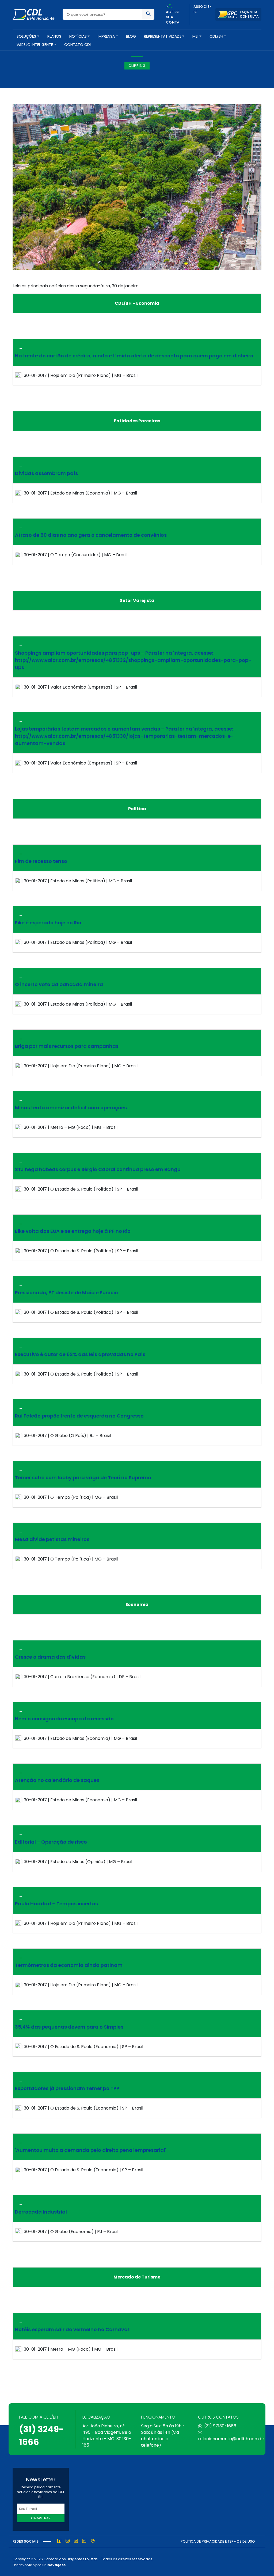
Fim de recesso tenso (41, 861)
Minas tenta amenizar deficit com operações (71, 1108)
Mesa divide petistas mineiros (52, 1539)
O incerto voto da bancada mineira (59, 984)
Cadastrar (41, 2518)
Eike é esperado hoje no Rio (48, 923)
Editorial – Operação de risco (51, 1842)
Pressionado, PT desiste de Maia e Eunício (66, 1293)
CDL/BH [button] (216, 36)
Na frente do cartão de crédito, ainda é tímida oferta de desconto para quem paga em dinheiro (134, 356)
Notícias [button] (78, 36)
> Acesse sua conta (173, 14)
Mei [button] (195, 36)
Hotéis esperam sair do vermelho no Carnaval (72, 2329)
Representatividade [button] (163, 36)
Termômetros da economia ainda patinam (69, 1965)
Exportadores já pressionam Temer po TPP (67, 2088)
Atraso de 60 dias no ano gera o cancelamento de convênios (91, 535)
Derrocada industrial (41, 2212)
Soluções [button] (26, 36)
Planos (54, 36)
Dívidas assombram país (46, 473)
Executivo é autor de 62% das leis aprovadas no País (80, 1354)
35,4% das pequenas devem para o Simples (69, 2027)
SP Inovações (54, 2565)
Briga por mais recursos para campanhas (67, 1046)
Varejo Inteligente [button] (35, 45)
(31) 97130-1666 (220, 2426)
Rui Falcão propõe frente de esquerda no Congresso (79, 1416)
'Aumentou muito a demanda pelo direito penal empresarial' (91, 2150)
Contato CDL (78, 45)
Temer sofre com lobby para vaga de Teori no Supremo (83, 1478)
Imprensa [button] (106, 36)
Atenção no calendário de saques (57, 1780)
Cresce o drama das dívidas (50, 1657)
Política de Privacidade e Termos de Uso (218, 2541)
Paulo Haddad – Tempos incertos (56, 1904)
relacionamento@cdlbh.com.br (231, 2439)
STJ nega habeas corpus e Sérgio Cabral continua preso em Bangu (98, 1169)
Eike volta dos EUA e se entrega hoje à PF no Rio (73, 1231)
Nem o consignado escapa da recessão (64, 1719)
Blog (131, 36)
